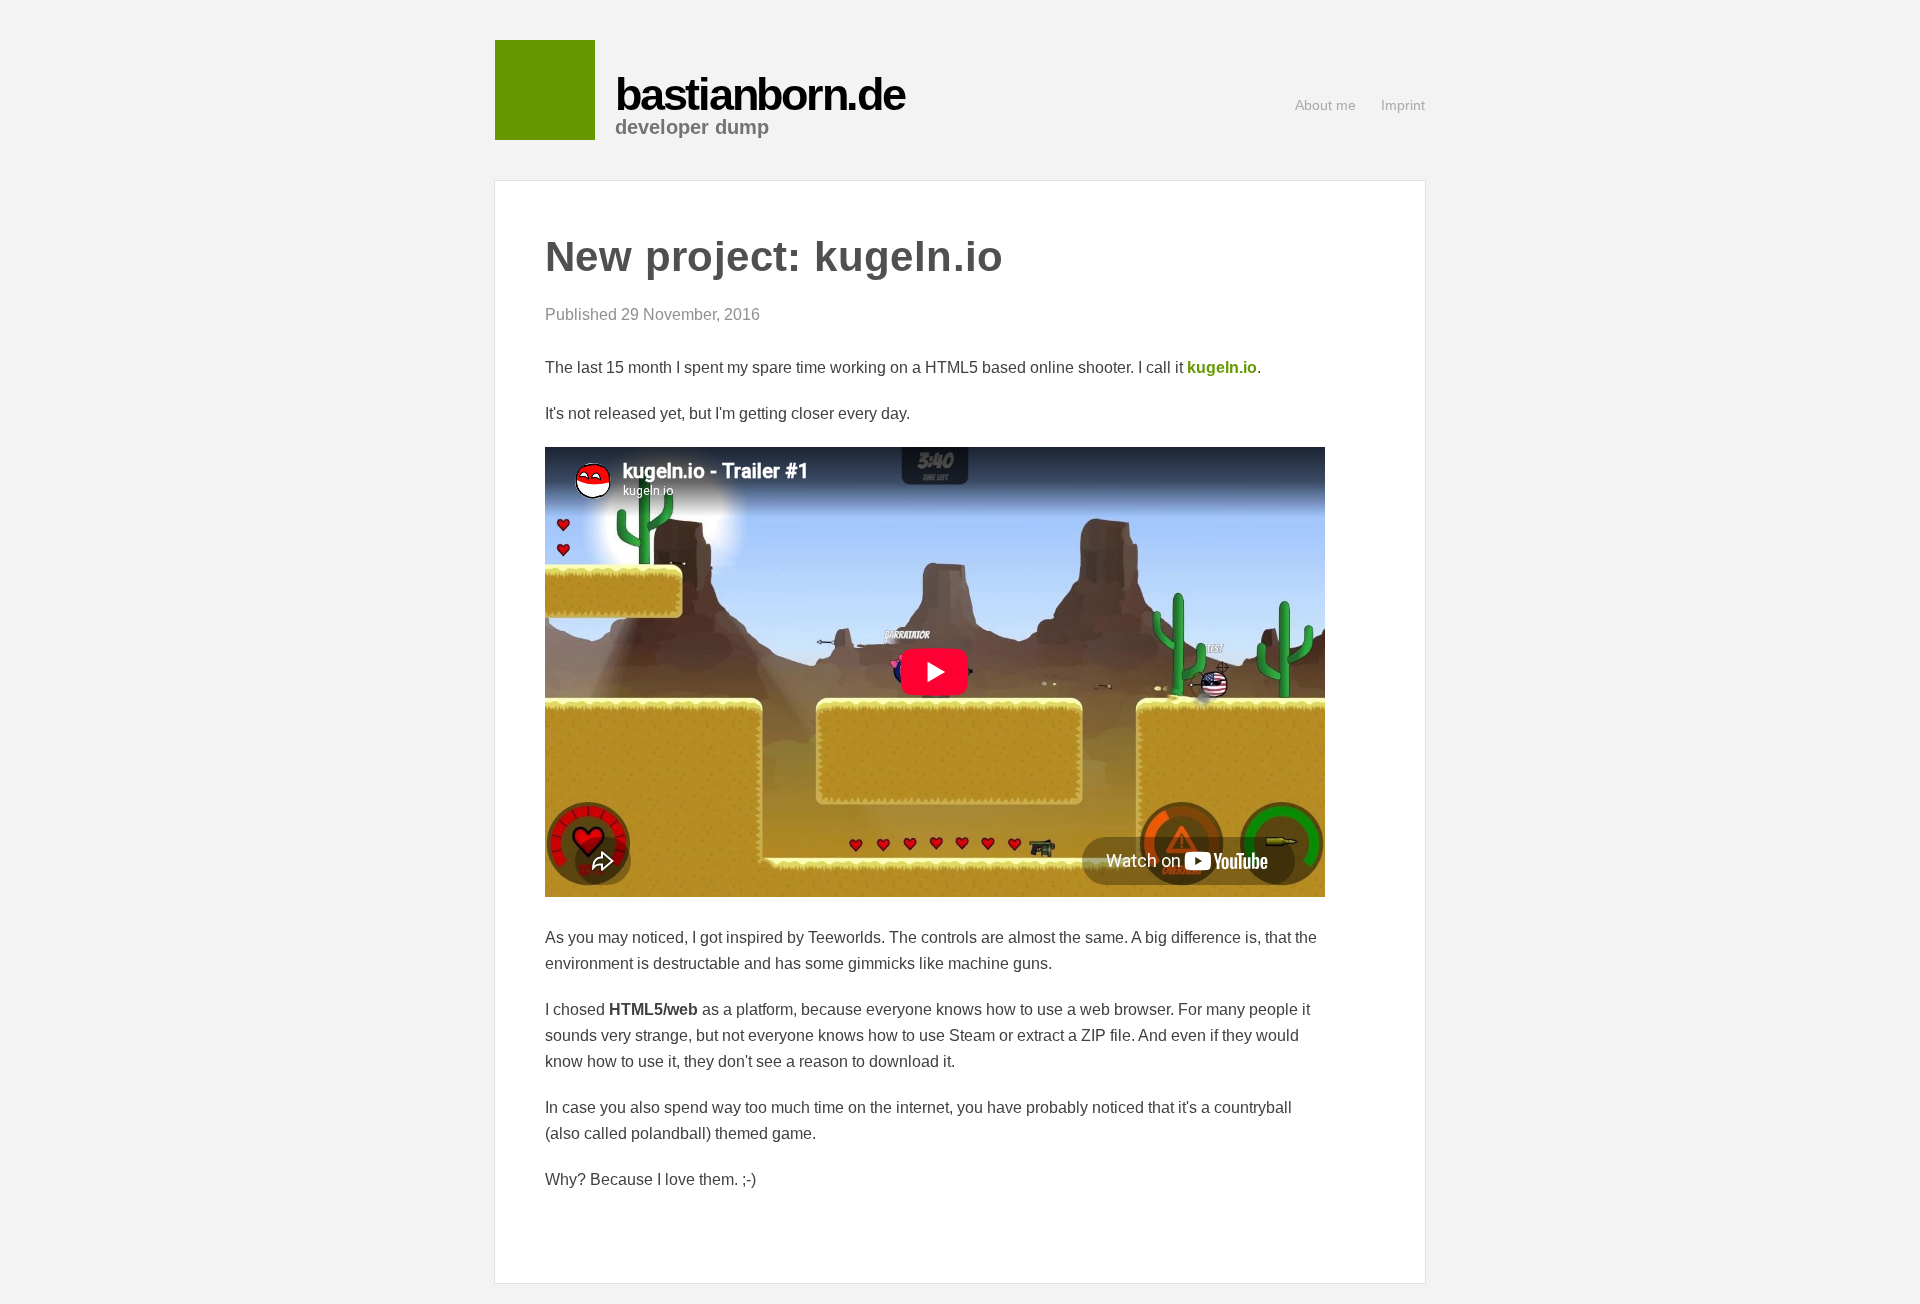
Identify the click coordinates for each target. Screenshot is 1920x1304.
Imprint (1403, 105)
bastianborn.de (760, 94)
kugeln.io (1222, 367)
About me (1325, 105)
